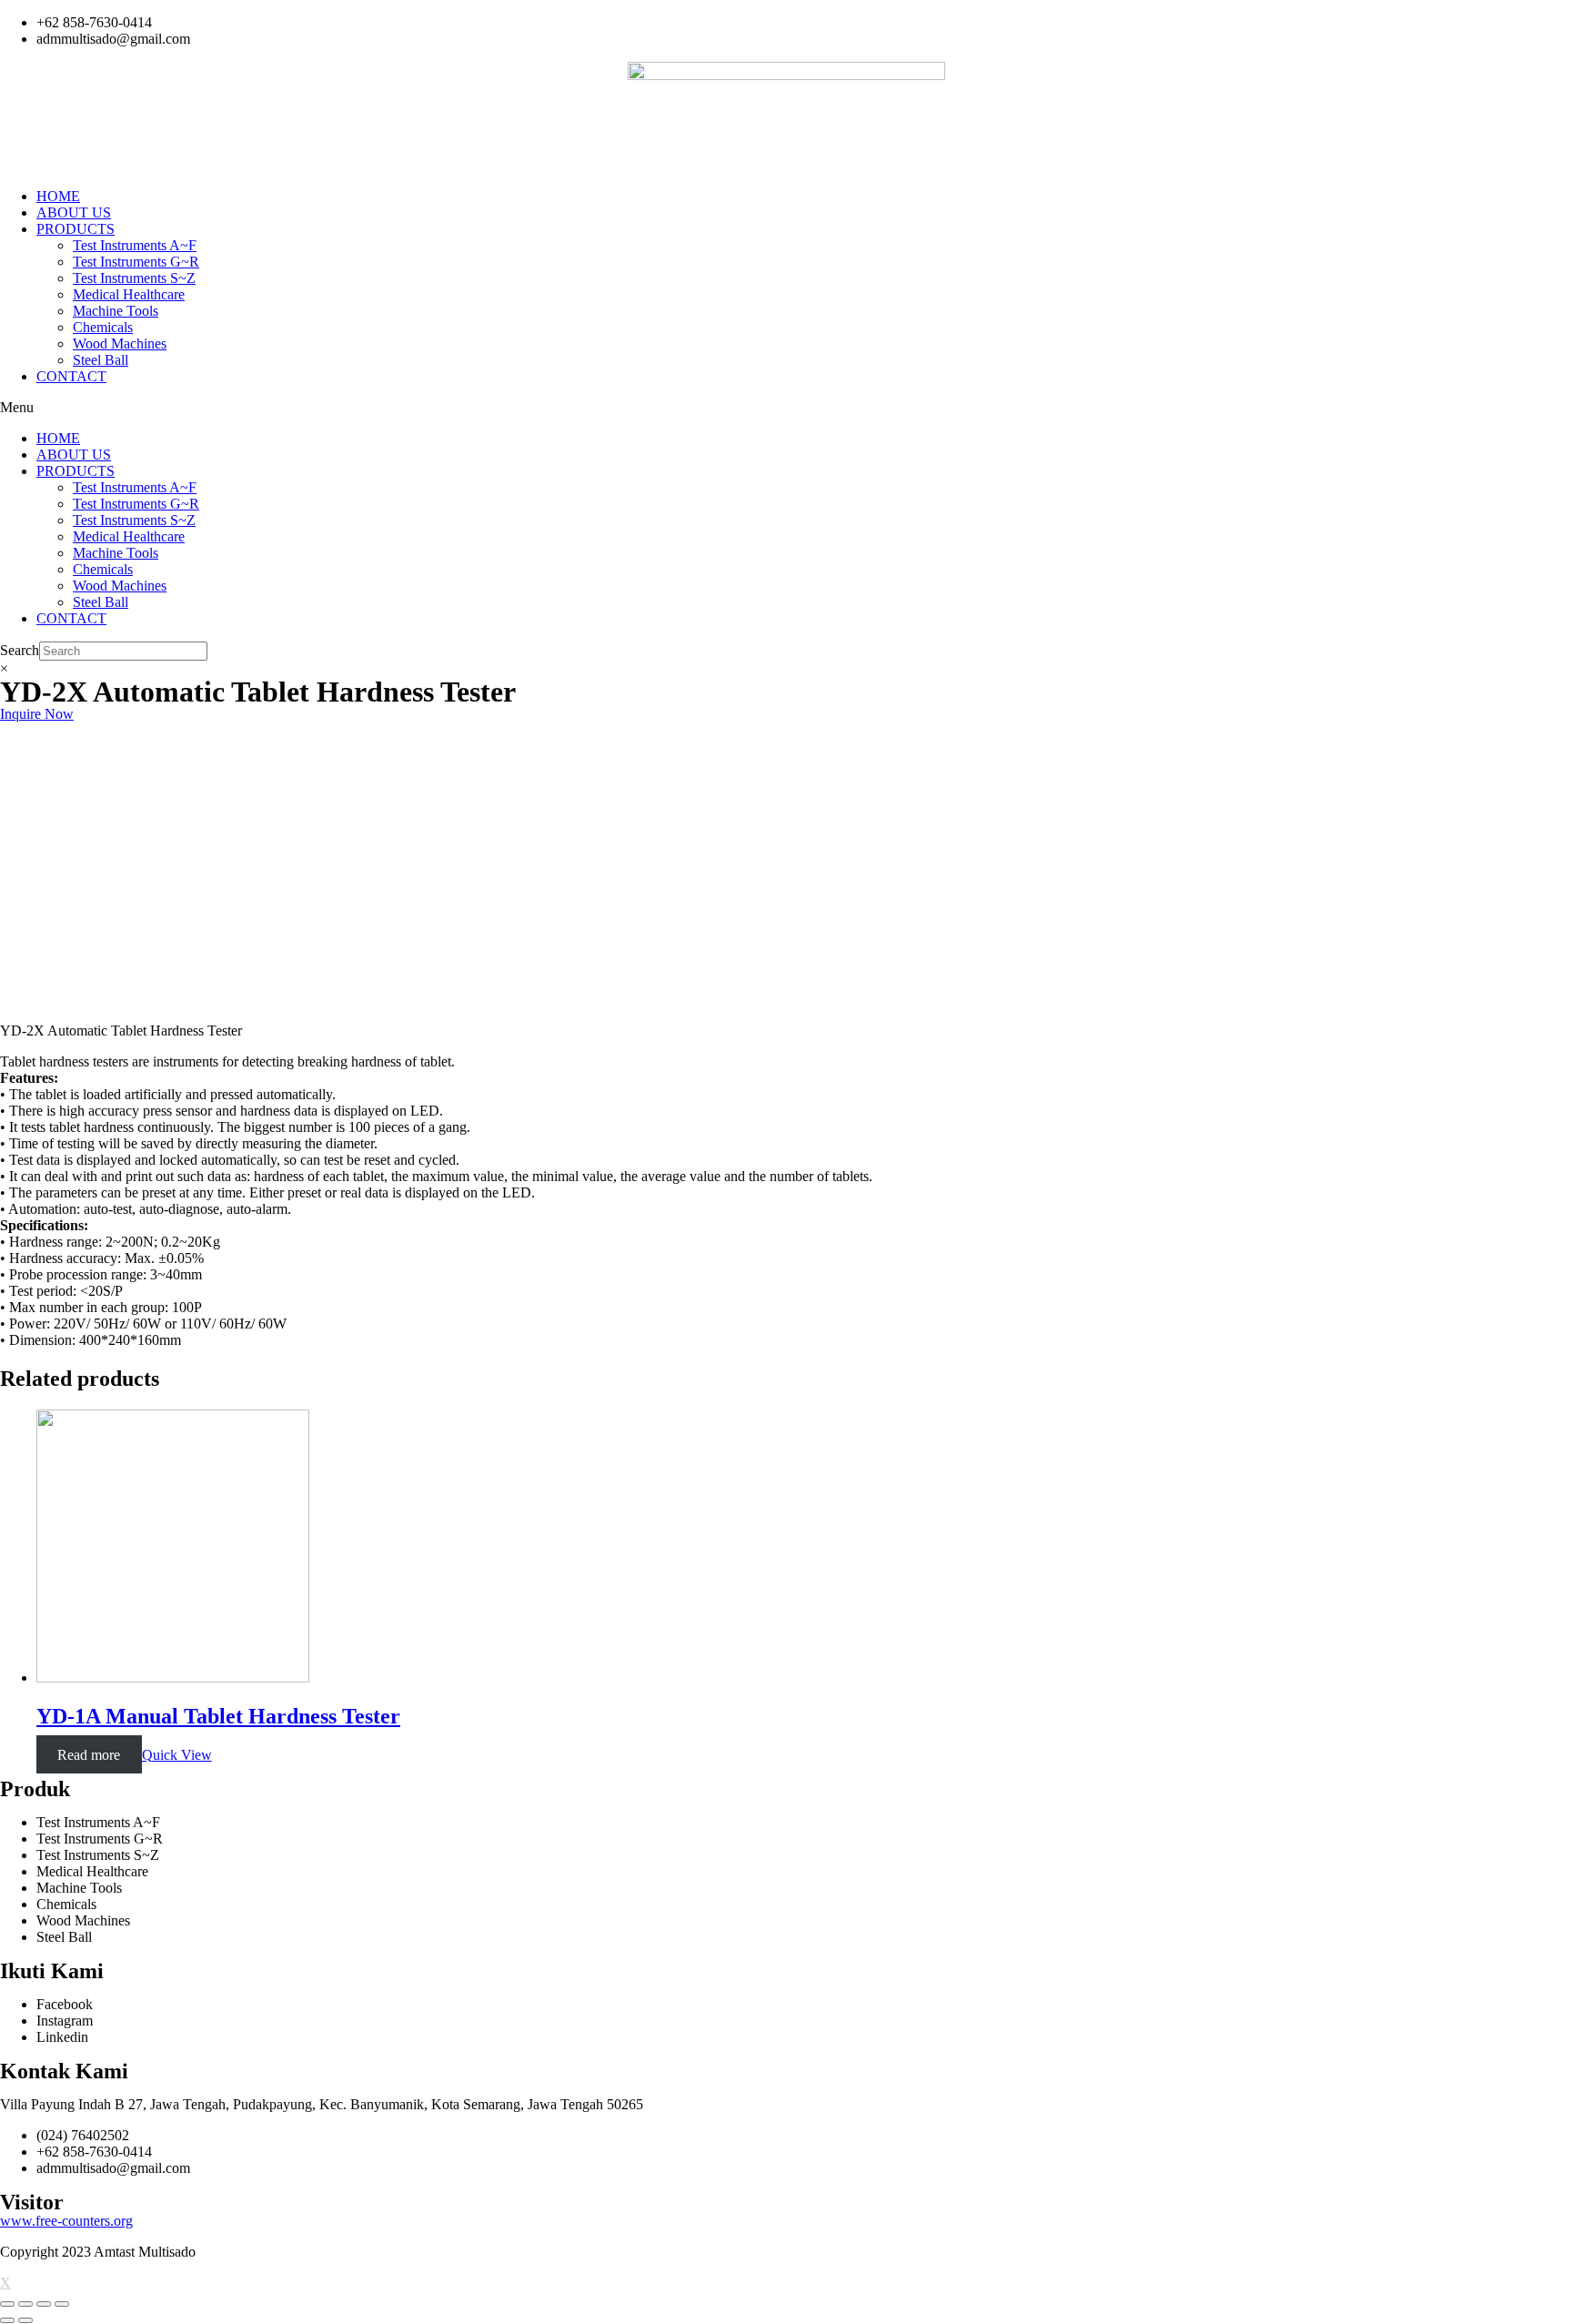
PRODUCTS (76, 229)
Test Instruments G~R (136, 262)
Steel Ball (101, 360)
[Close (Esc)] (7, 2304)
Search (20, 650)
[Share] (25, 2304)
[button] (786, 408)
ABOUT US (74, 212)
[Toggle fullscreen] (44, 2304)
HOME (58, 196)
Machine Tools (116, 311)
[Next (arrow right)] (25, 2320)
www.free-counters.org (66, 2221)
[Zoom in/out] (62, 2304)
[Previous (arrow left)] (7, 2320)
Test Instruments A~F (135, 245)
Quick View (177, 1755)
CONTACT (71, 376)
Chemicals (103, 327)
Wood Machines (120, 344)
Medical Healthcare (129, 294)
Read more (89, 1755)
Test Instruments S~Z (134, 278)
